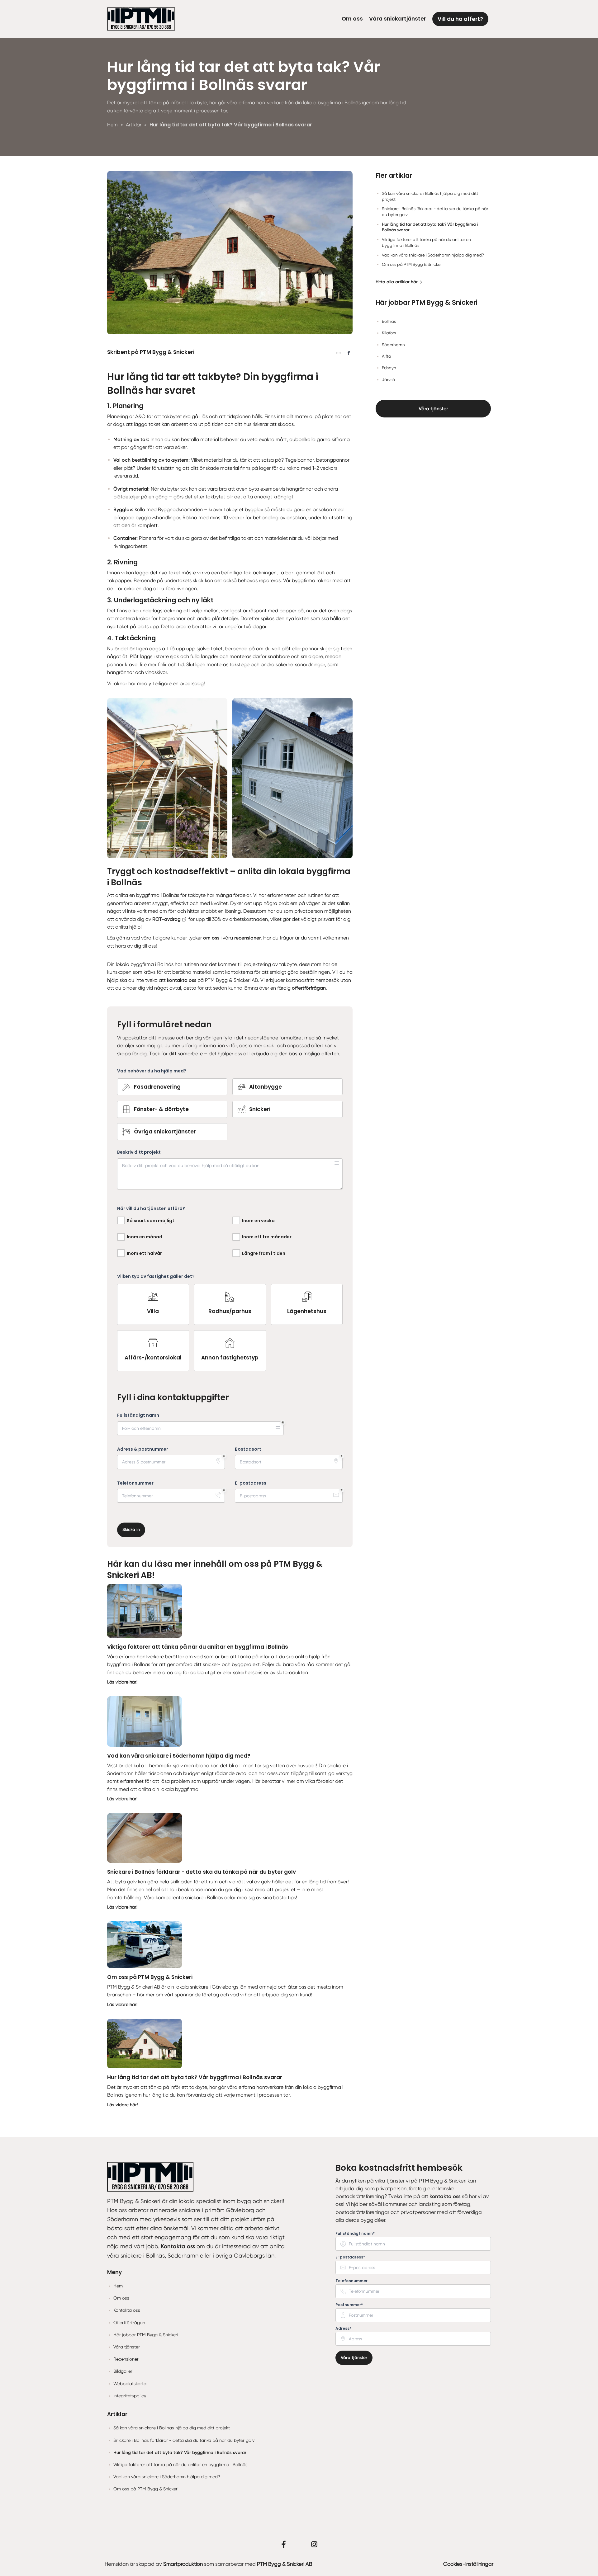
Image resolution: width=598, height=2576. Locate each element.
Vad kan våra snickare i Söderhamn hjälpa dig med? (179, 1756)
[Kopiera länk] (338, 353)
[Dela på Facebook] (349, 353)
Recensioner (126, 2359)
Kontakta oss (127, 2310)
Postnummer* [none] (349, 2305)
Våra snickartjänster (398, 19)
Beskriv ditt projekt (139, 1152)
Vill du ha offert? (460, 19)
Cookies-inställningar (468, 2564)
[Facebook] (284, 2544)
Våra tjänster (433, 409)
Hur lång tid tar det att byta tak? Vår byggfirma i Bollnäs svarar (195, 2077)
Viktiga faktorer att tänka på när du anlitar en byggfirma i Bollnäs (198, 1647)
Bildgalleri (123, 2371)
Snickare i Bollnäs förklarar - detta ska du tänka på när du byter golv (202, 1872)
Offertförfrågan (129, 2323)
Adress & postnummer (143, 1449)
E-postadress (251, 1483)
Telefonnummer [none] (351, 2281)
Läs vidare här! (122, 1682)
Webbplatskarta (130, 2384)
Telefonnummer (135, 1483)
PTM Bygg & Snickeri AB (285, 2564)
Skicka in (131, 1530)
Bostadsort (248, 1449)
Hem (118, 2286)
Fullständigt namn (138, 1415)
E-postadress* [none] (350, 2257)
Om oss (352, 19)
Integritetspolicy (130, 2396)
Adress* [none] (343, 2329)
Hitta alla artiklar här (397, 282)
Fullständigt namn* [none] (355, 2234)
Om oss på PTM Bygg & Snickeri (150, 1977)
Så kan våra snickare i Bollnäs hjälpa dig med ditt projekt (172, 2428)
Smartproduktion (183, 2564)
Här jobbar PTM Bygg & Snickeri (146, 2335)
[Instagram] (314, 2544)
